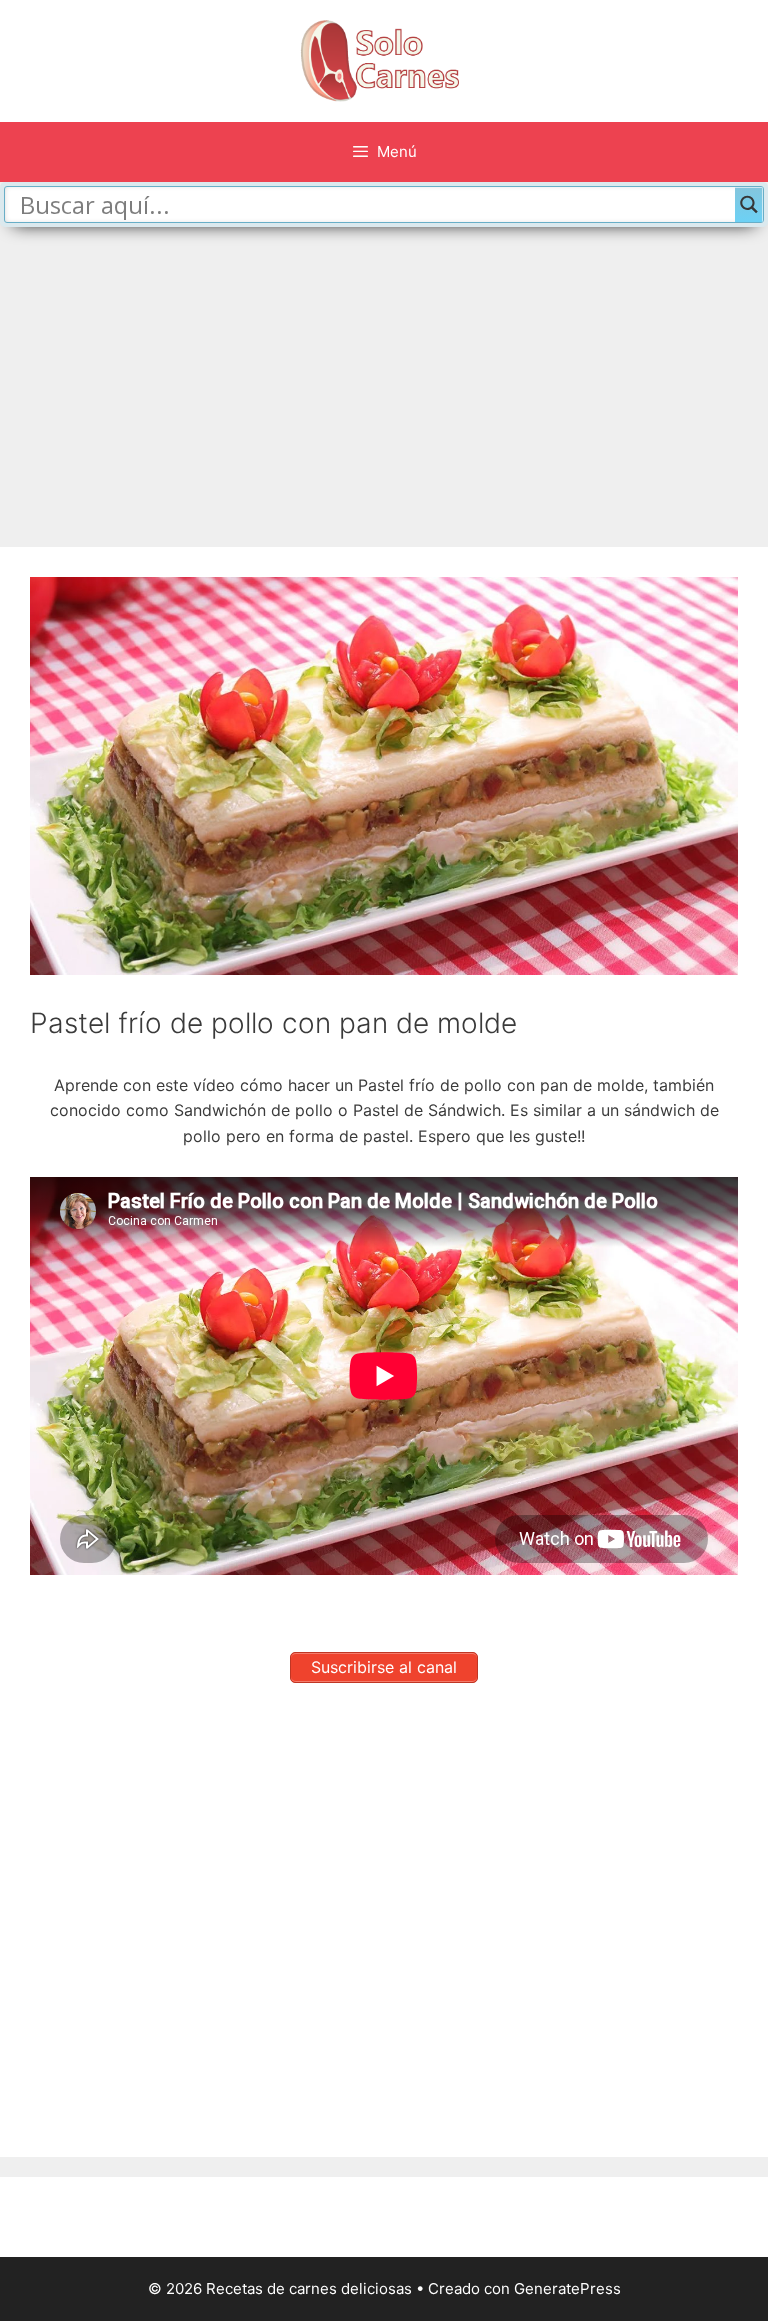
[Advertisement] (384, 377)
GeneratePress (567, 2288)
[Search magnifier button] (749, 204)
